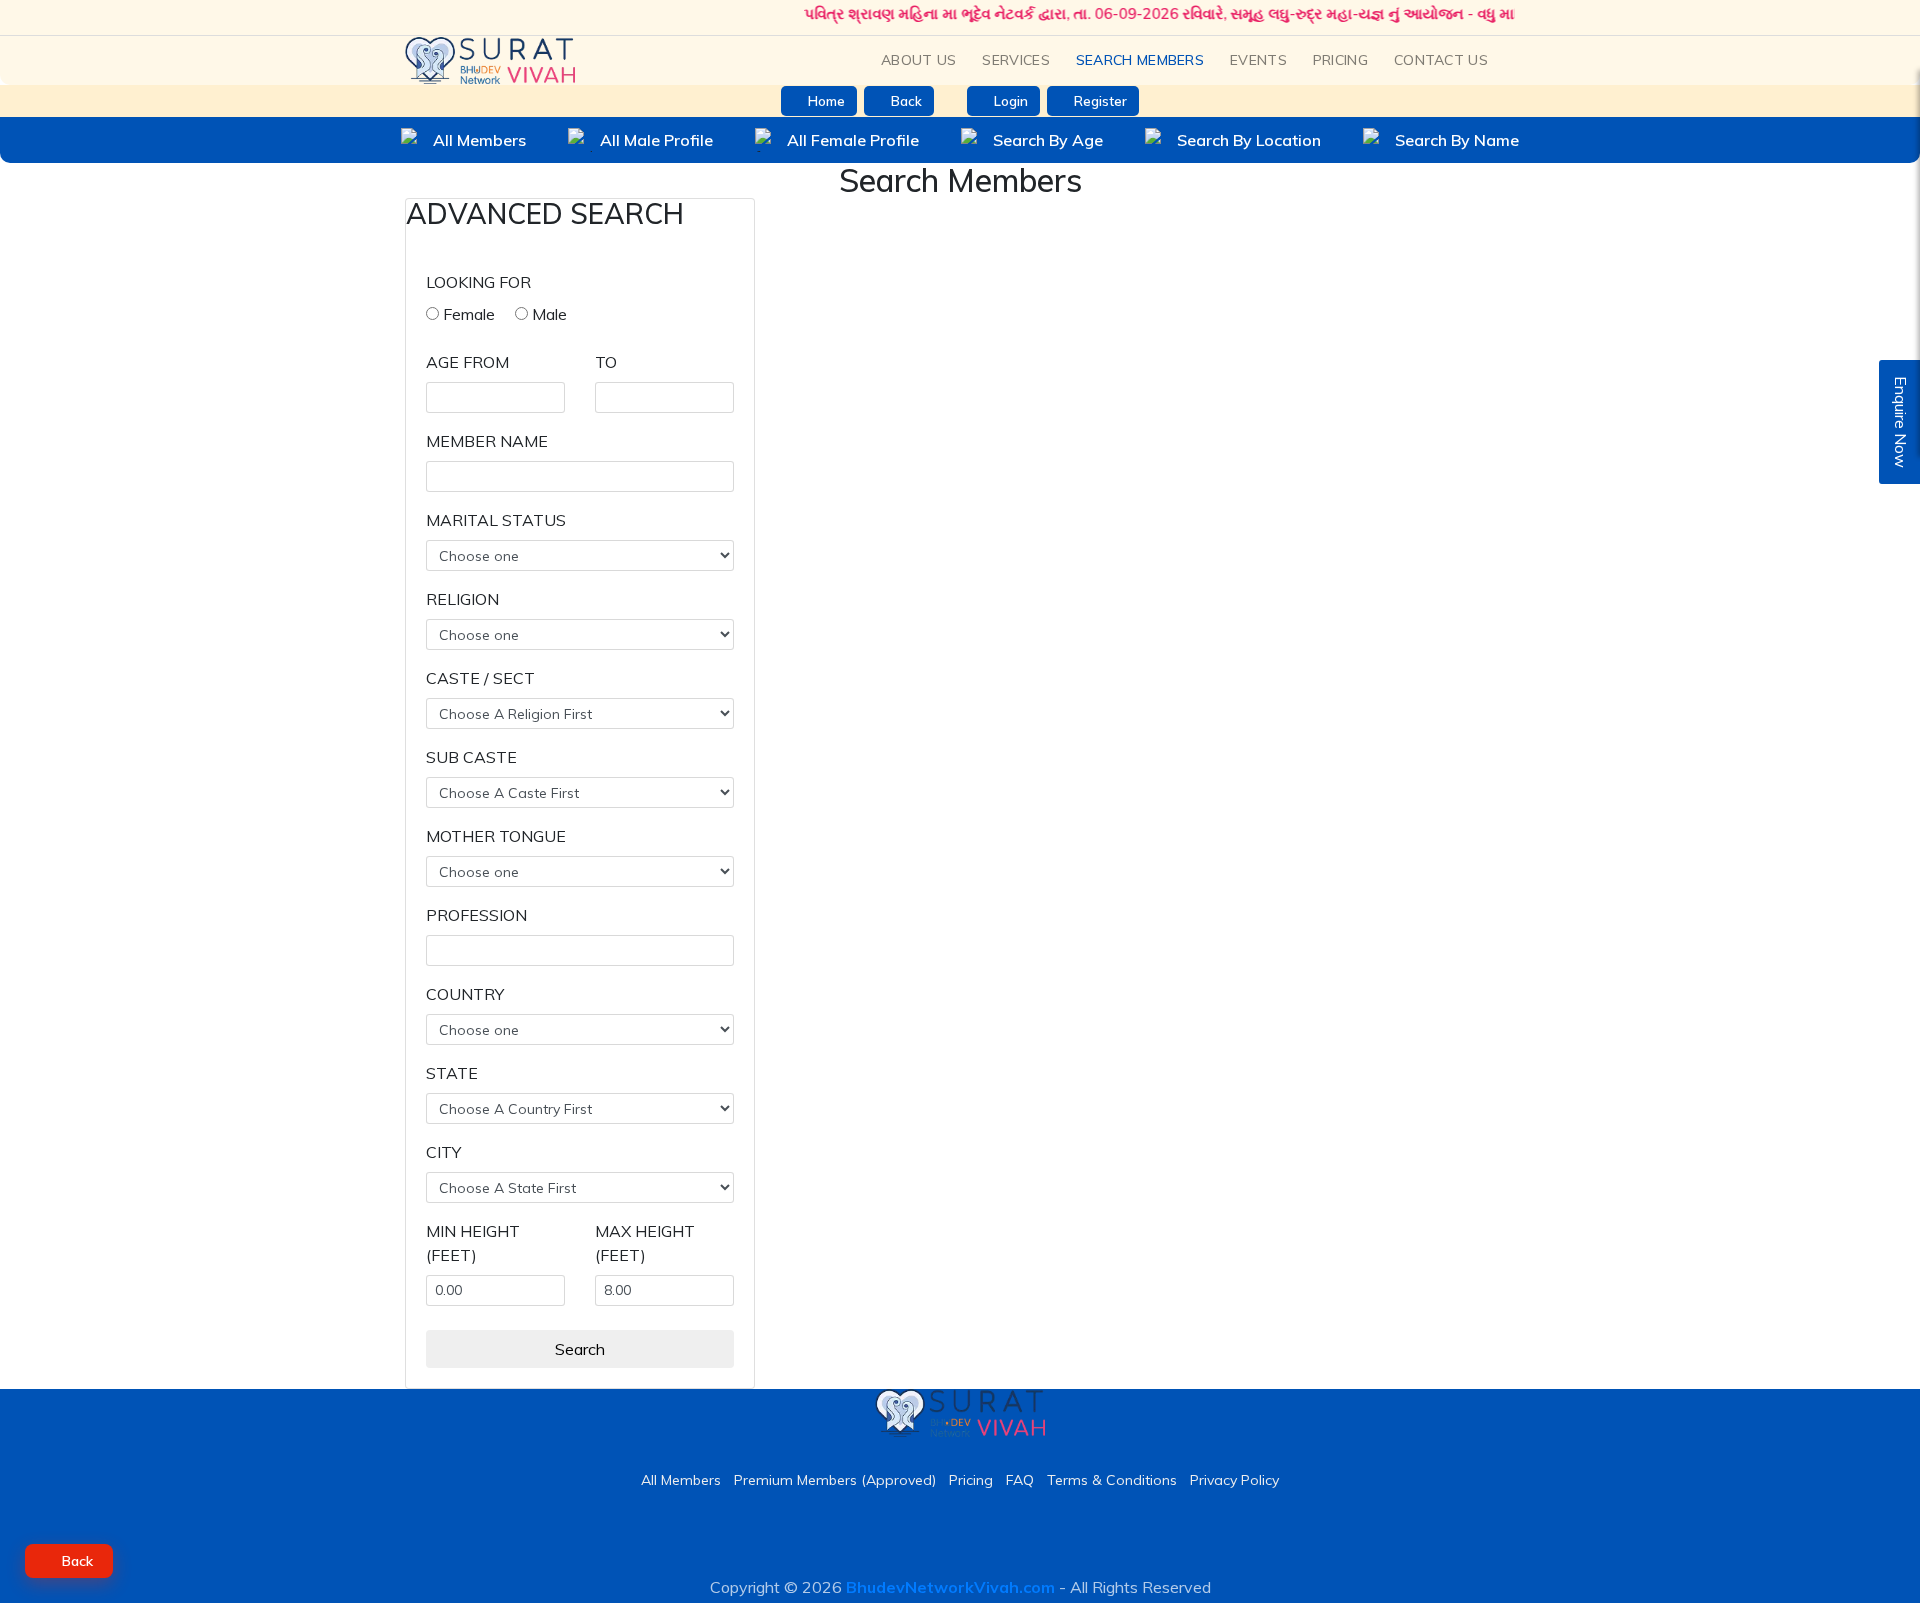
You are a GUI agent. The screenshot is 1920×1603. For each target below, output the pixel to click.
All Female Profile (853, 140)
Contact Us (1441, 60)
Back (906, 101)
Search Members (1140, 60)
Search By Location (1249, 140)
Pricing (1340, 60)
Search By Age (1048, 140)
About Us (918, 60)
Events (1258, 60)
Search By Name (1457, 140)
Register (1100, 101)
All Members (479, 140)
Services (1015, 60)
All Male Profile (656, 140)
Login (1011, 101)
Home (826, 101)
